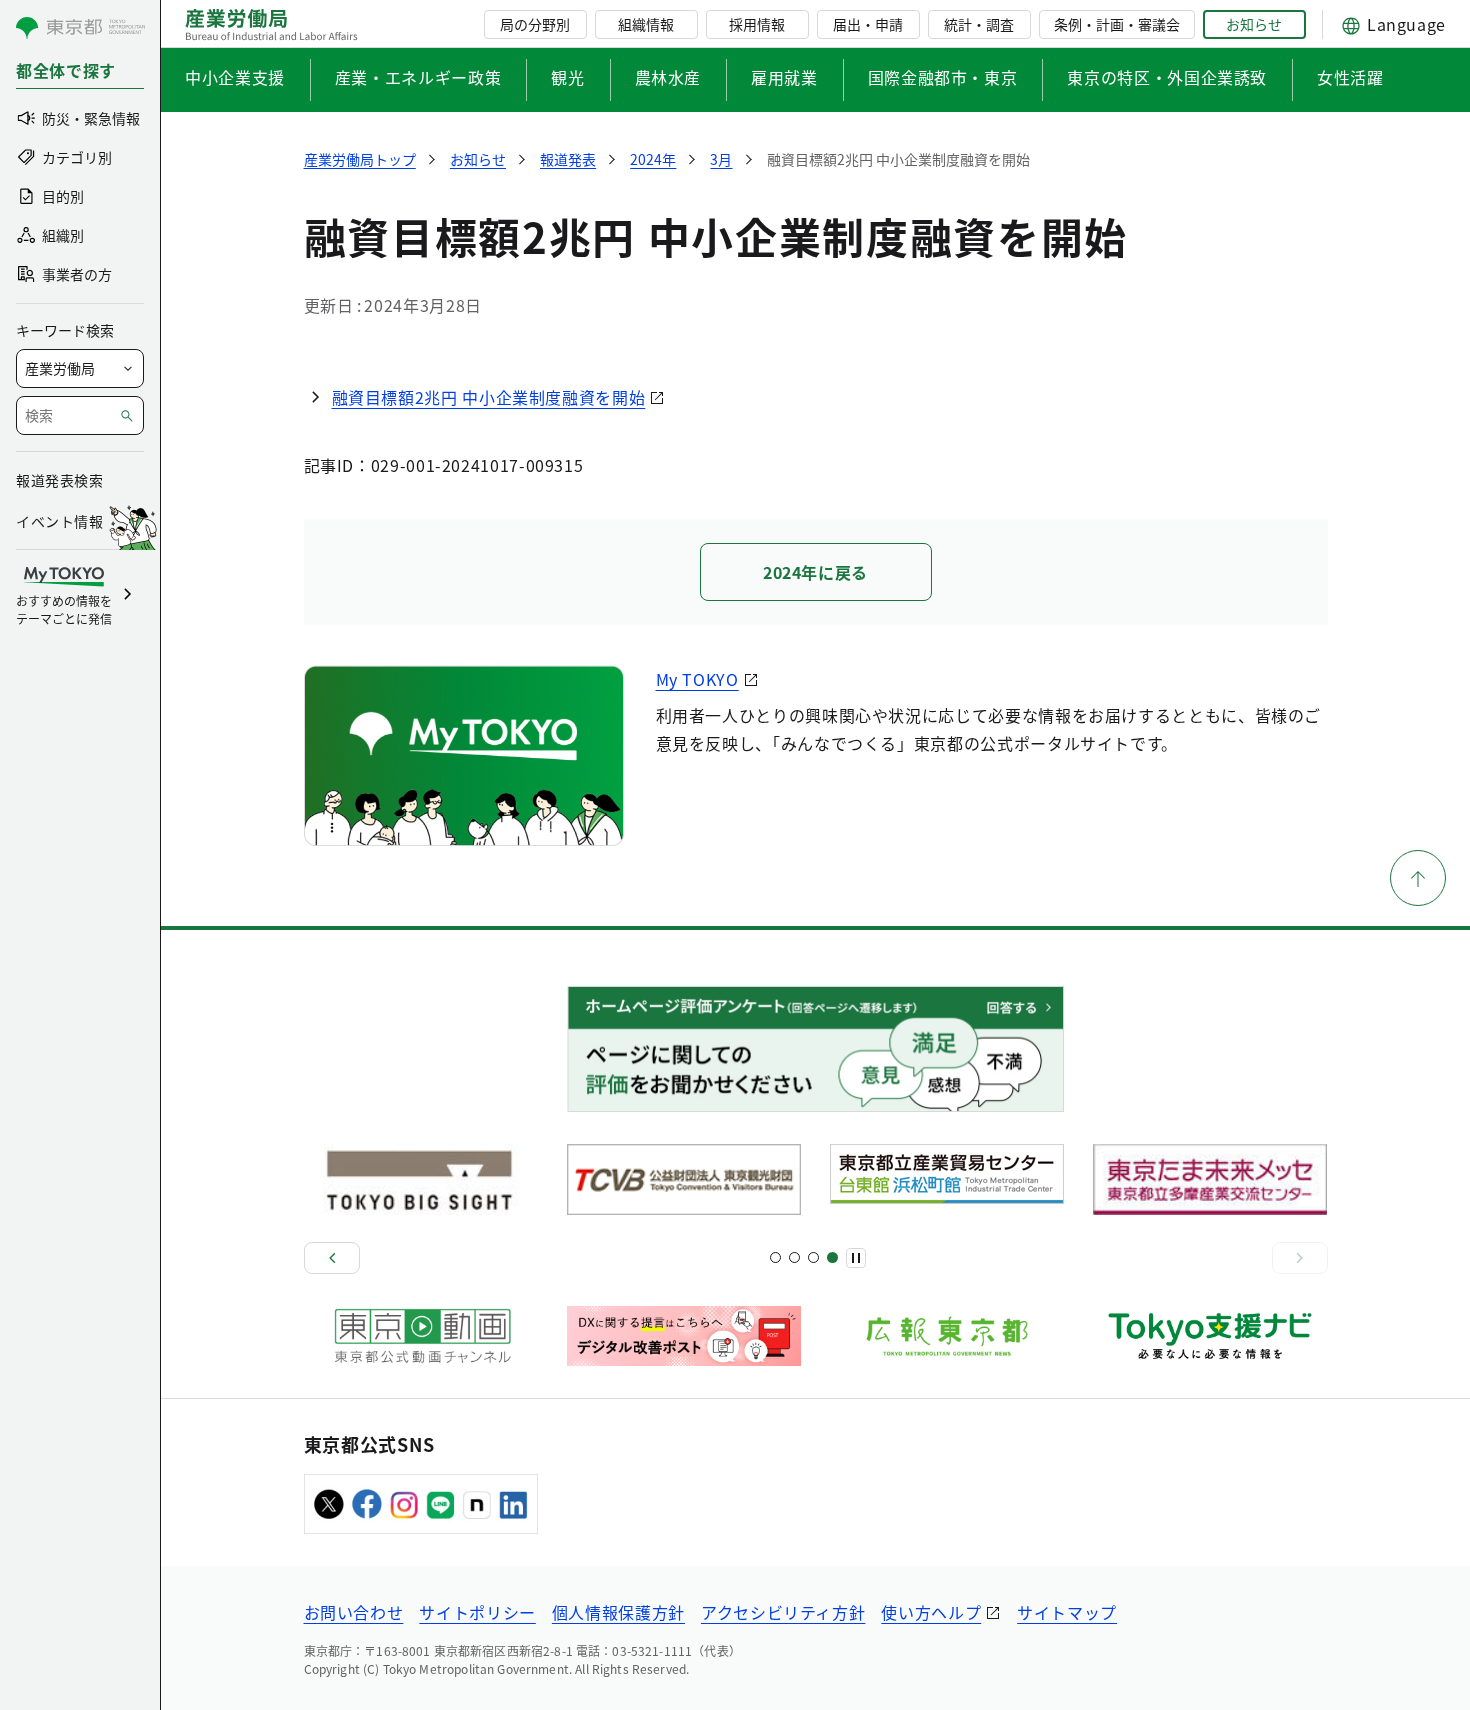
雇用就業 (784, 77)
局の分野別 (535, 24)
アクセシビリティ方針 (783, 1612)
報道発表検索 (59, 480)
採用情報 (757, 24)
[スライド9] (813, 1257)
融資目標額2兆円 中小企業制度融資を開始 (489, 397)
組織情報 (646, 24)
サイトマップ (1067, 1612)
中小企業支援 (235, 77)
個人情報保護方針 (618, 1612)
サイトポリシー (477, 1612)
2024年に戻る (815, 572)
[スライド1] (775, 1257)
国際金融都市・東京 (943, 77)
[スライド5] (794, 1257)
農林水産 (668, 77)
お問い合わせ (354, 1612)
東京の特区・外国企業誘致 (1167, 77)
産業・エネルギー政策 (418, 77)
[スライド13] (832, 1257)
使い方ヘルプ (931, 1612)
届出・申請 (868, 24)
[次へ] (1300, 1258)
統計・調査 (979, 24)
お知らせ (1254, 24)
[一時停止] (856, 1258)
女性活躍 (1350, 77)
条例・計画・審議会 (1117, 24)
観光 (567, 77)
